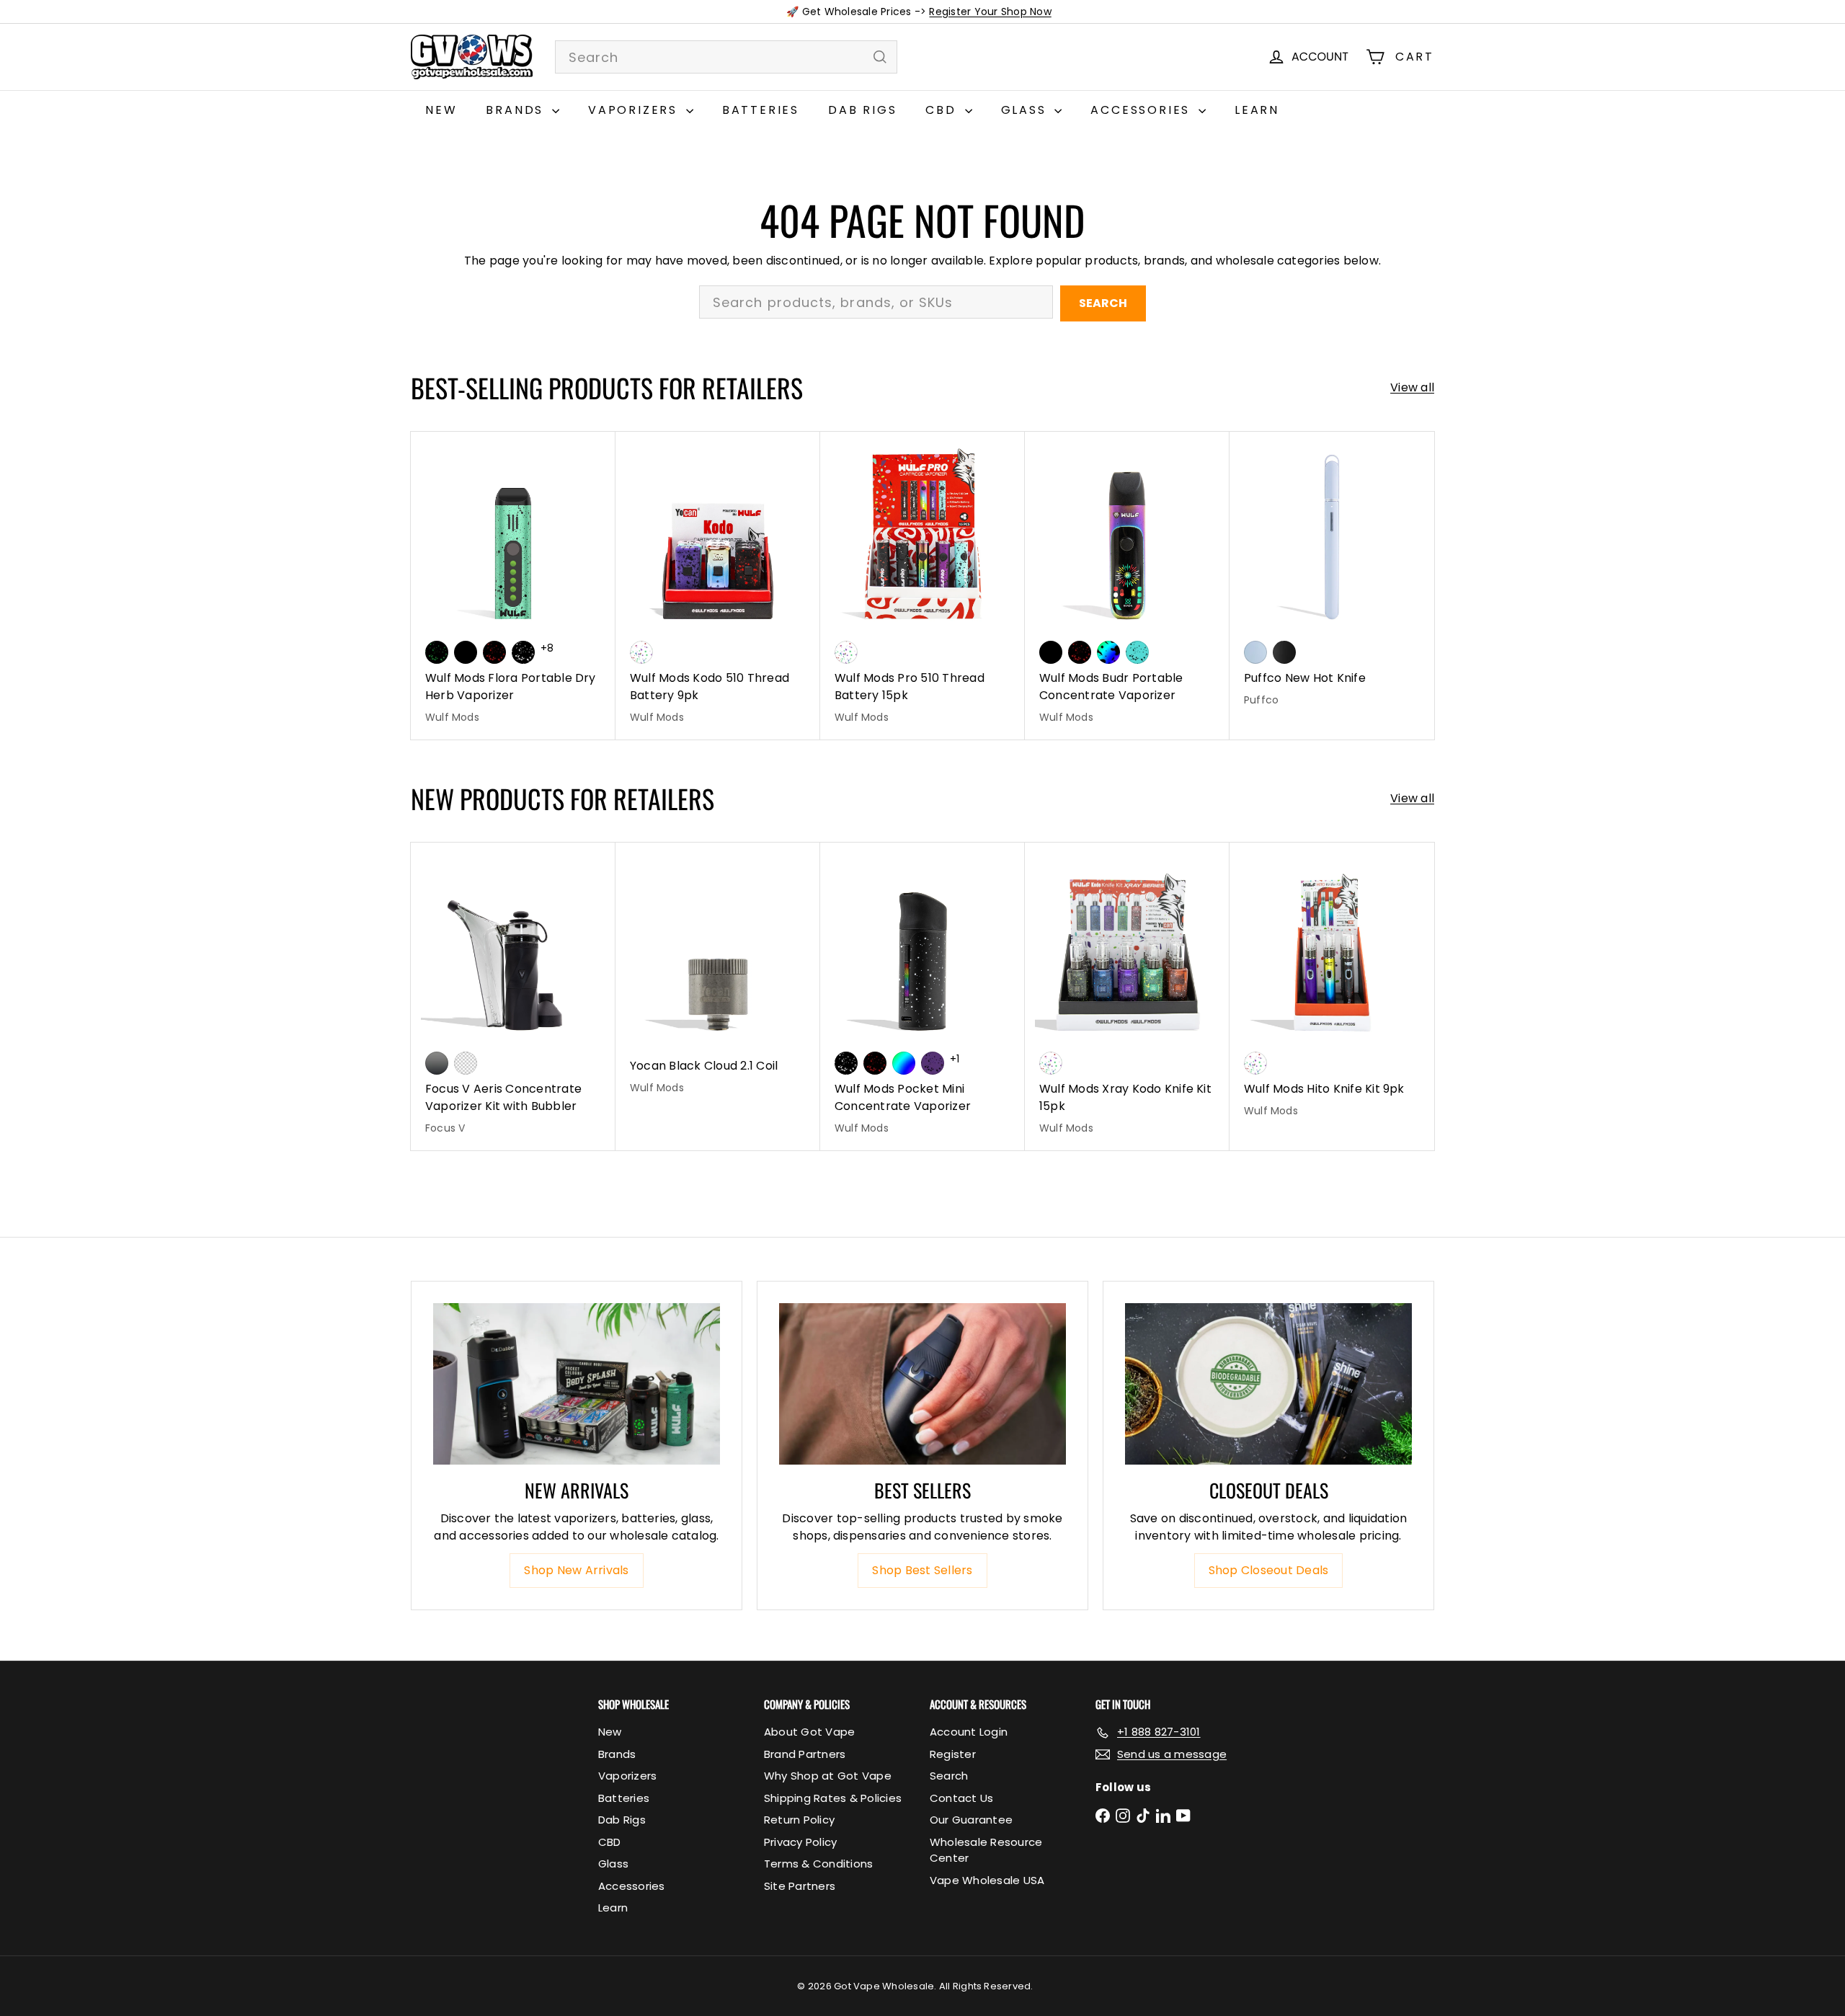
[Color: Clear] (466, 1063)
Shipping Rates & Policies (833, 1798)
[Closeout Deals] (1268, 1384)
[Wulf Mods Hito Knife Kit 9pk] (1332, 988)
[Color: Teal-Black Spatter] (1137, 652)
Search (1103, 303)
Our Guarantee (971, 1820)
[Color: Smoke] (437, 1063)
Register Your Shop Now (990, 12)
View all (1412, 387)
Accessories (1143, 110)
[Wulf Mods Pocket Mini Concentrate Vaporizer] (922, 996)
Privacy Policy (800, 1842)
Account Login (969, 1732)
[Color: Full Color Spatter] (1108, 652)
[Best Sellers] (922, 1384)
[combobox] (726, 57)
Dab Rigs (862, 110)
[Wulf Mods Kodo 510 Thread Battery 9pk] (718, 586)
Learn (1257, 110)
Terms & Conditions (818, 1864)
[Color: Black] (466, 652)
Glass (1026, 110)
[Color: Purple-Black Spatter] (933, 1063)
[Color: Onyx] (1284, 652)
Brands (517, 110)
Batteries (761, 110)
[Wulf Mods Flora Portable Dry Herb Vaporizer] (513, 586)
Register (953, 1754)
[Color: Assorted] (641, 652)
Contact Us (961, 1798)
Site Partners (800, 1886)
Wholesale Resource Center (986, 1850)
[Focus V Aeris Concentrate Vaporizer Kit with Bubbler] (513, 996)
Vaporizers (635, 110)
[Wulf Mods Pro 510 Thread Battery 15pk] (922, 586)
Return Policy (799, 1820)
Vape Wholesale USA (987, 1880)
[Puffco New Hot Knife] (1332, 577)
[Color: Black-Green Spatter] (437, 652)
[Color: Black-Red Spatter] (494, 652)
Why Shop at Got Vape (828, 1776)
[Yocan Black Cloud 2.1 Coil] (718, 976)
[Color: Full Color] (904, 1063)
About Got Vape (809, 1732)
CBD (943, 110)
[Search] (880, 57)
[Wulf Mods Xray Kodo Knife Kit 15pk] (1127, 996)
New (441, 110)
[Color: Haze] (1255, 652)
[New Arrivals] (577, 1384)
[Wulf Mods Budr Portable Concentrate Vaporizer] (1127, 586)
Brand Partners (805, 1754)
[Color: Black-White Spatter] (523, 652)
